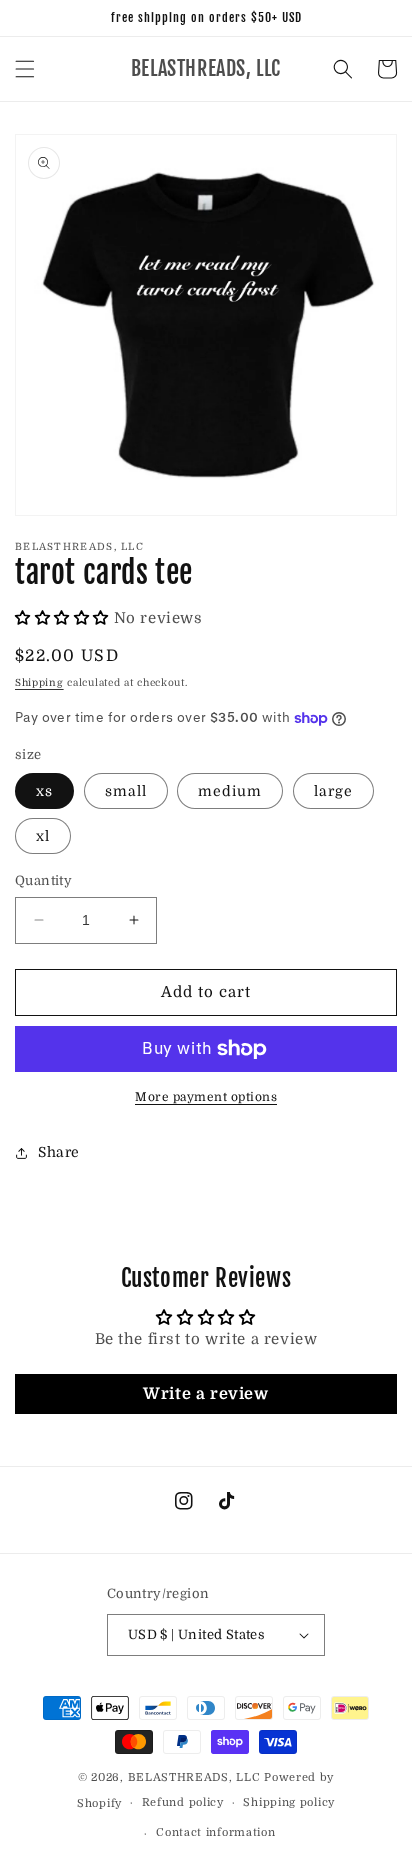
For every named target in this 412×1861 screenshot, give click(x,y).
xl (43, 836)
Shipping (39, 682)
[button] (25, 69)
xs (44, 791)
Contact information (215, 1832)
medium (230, 791)
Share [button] (59, 1152)
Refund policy (183, 1802)
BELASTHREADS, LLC (194, 1777)
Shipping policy (289, 1802)
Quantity (43, 880)
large (333, 791)
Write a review (205, 1394)
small (126, 791)
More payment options (206, 1097)
